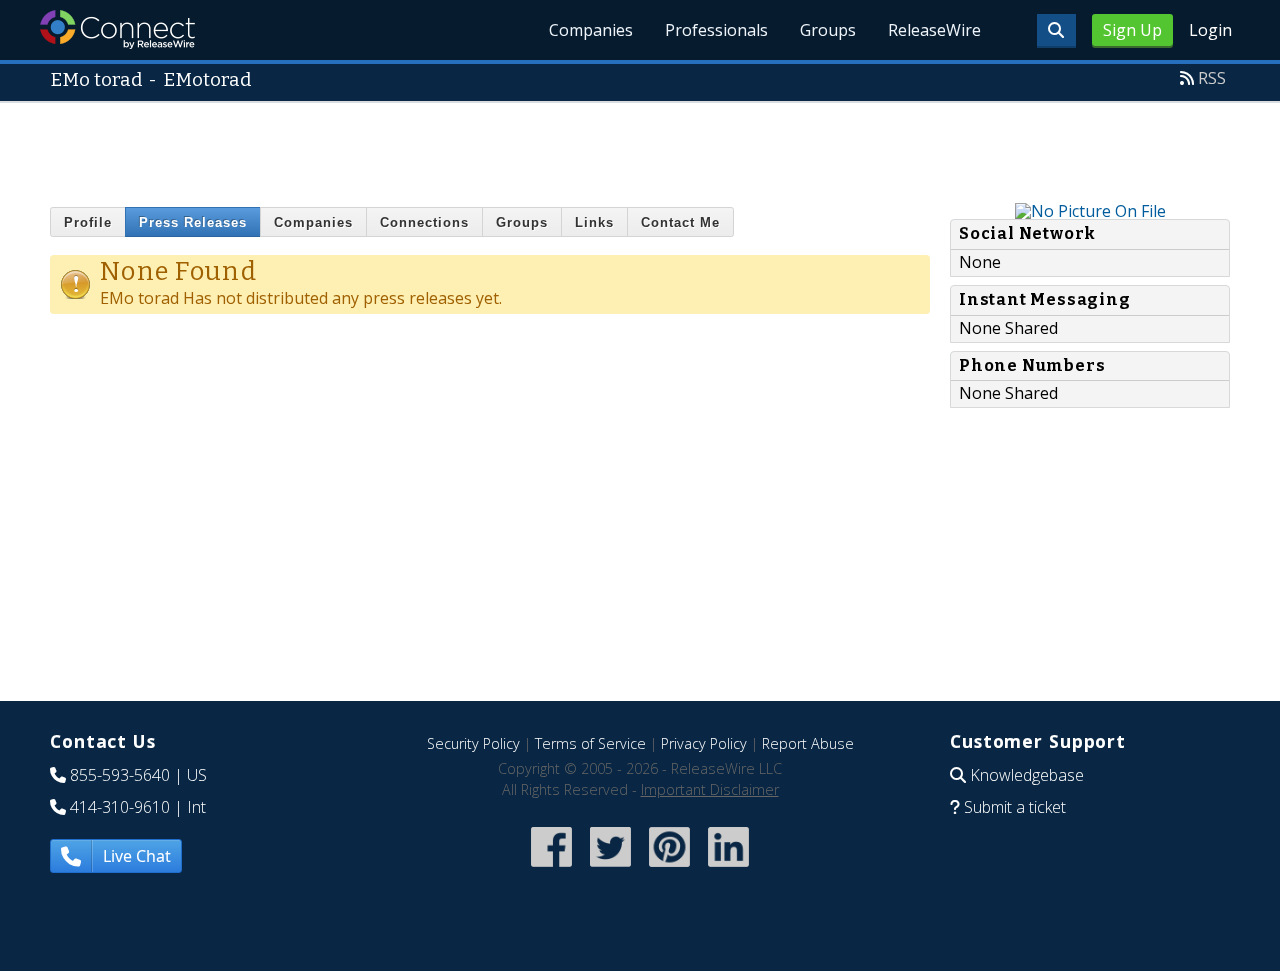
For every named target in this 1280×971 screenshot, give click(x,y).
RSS (1212, 78)
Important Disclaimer (710, 789)
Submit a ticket (1015, 807)
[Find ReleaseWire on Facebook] (551, 868)
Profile (88, 222)
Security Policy (473, 743)
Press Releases (193, 222)
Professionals (716, 30)
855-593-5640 (120, 775)
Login (1210, 30)
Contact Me (680, 222)
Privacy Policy (704, 743)
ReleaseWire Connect (117, 29)
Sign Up (1132, 30)
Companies (591, 30)
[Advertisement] (640, 148)
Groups (828, 30)
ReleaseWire (934, 30)
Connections (424, 222)
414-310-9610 (120, 807)
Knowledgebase (1027, 775)
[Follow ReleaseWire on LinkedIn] (728, 868)
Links (594, 222)
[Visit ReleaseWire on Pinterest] (669, 868)
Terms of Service (590, 743)
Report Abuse (808, 743)
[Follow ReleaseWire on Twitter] (610, 868)
